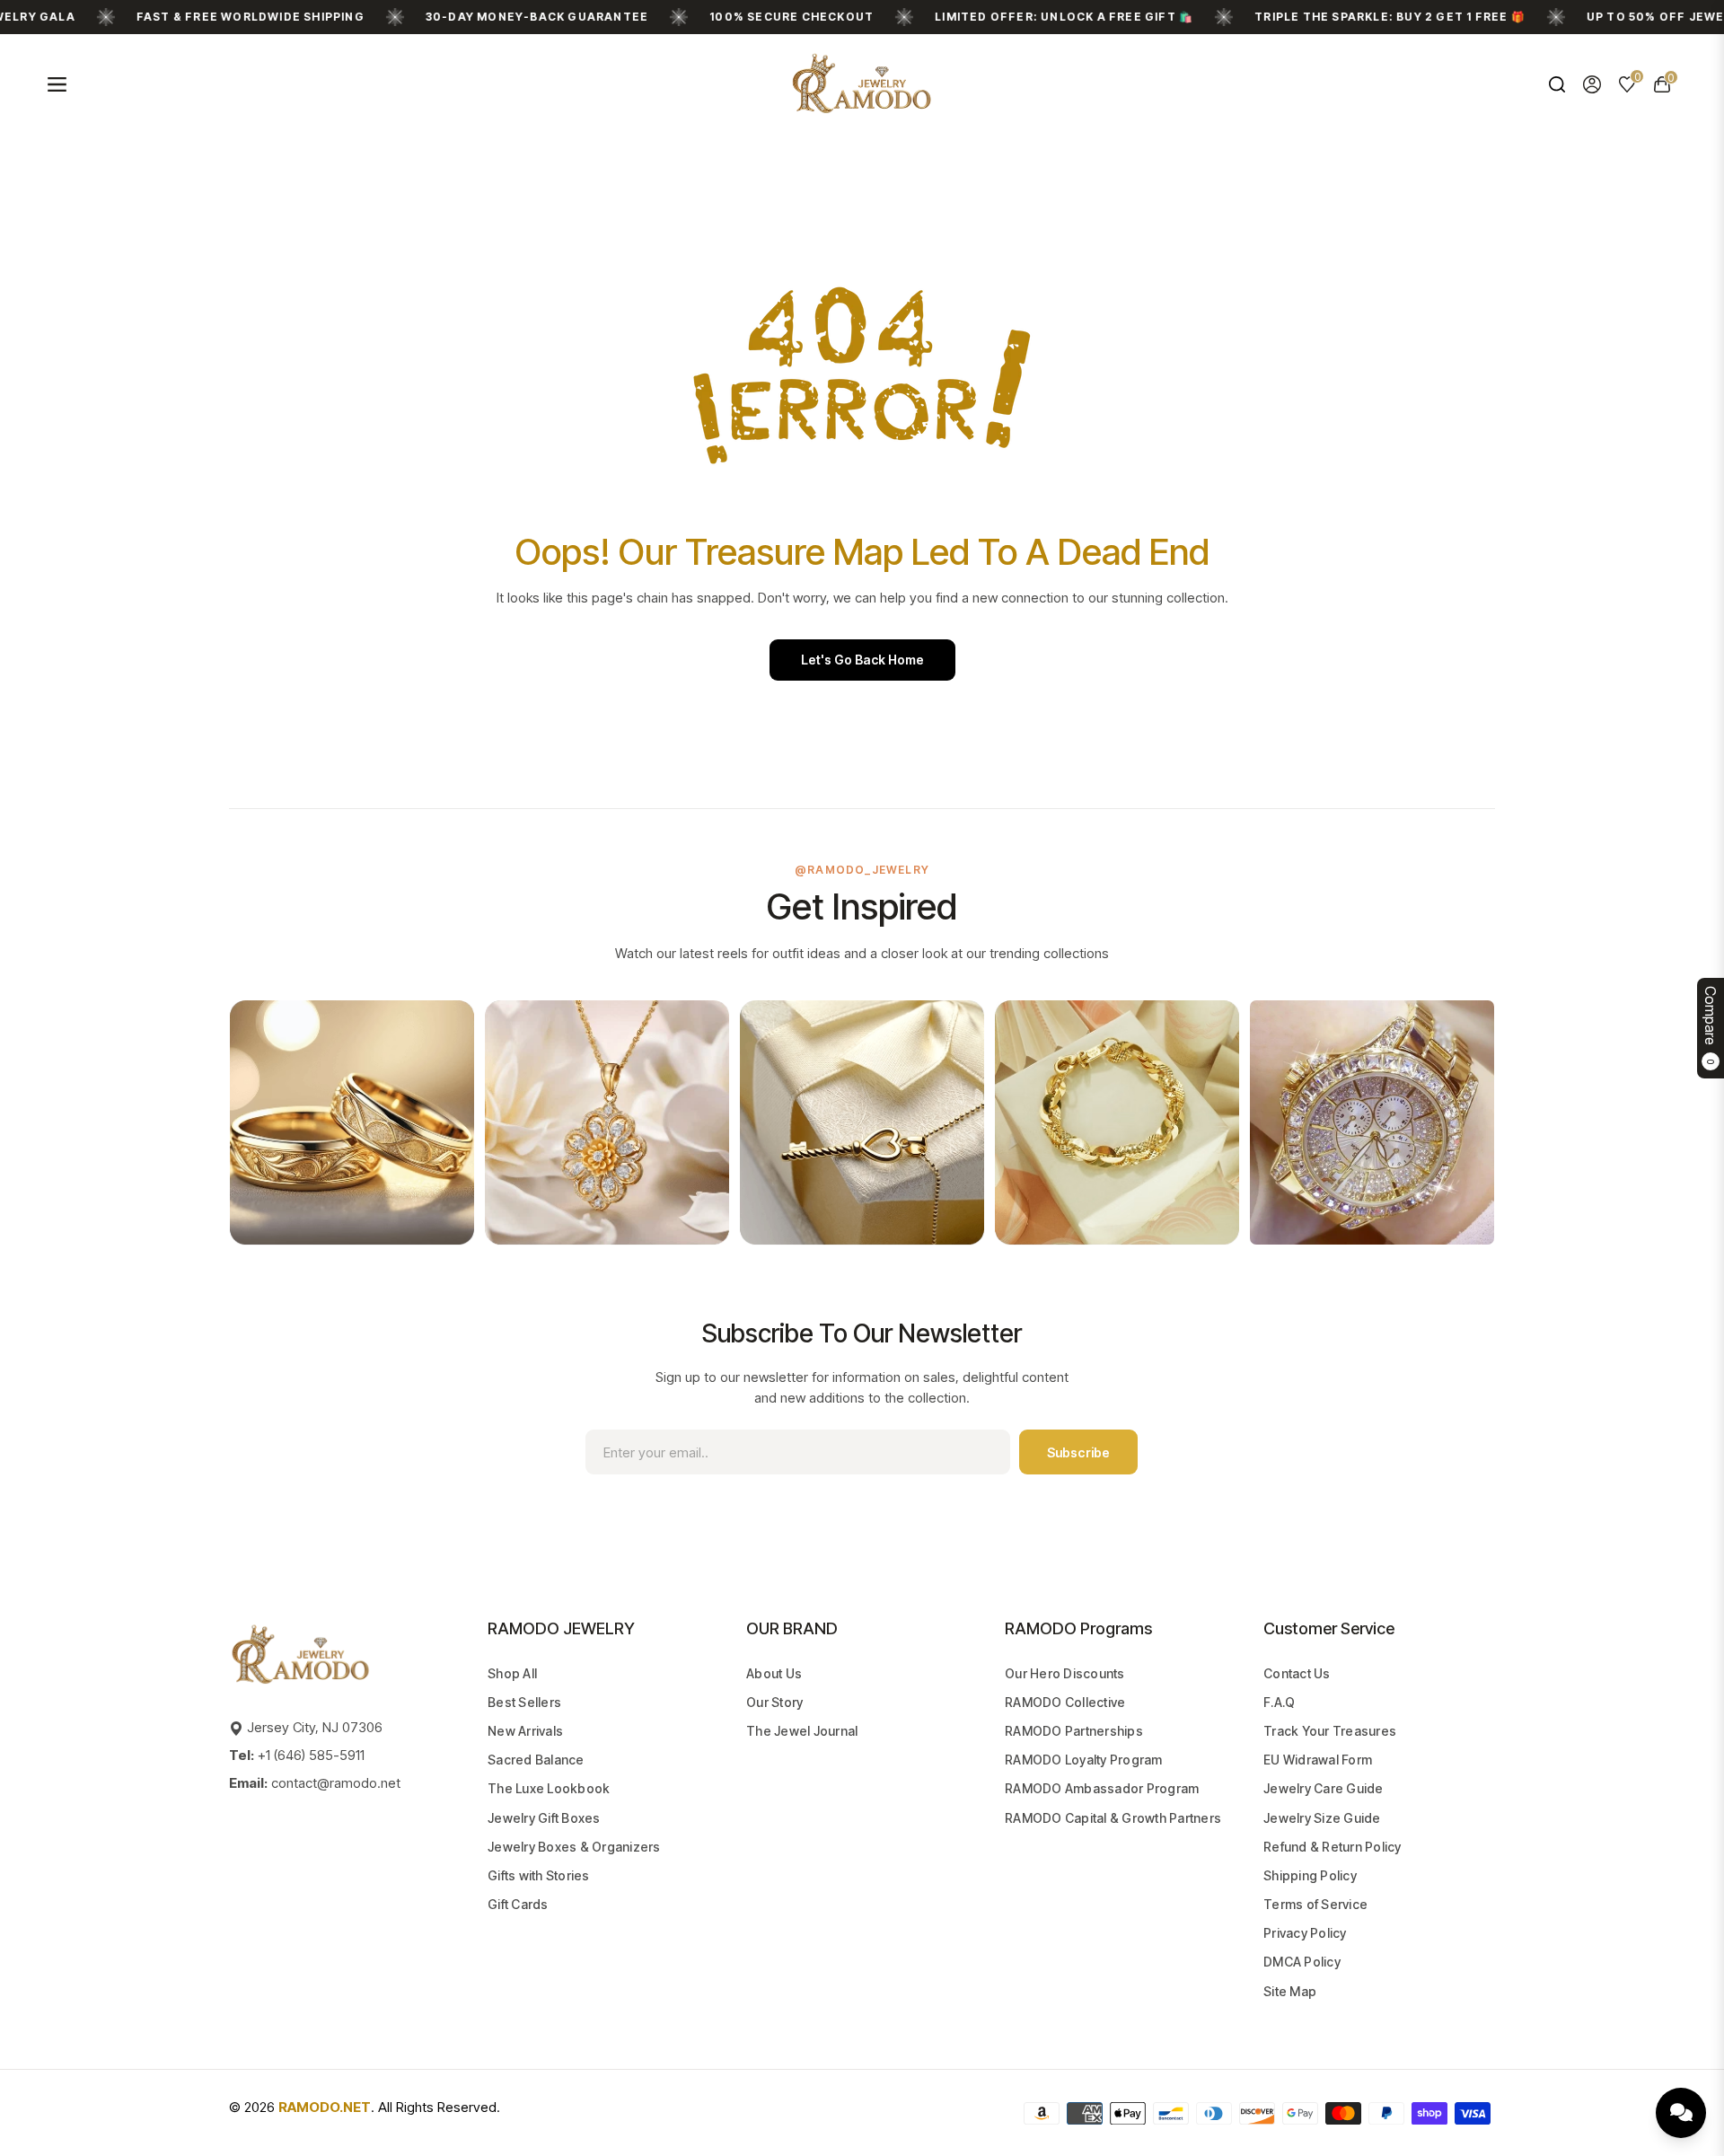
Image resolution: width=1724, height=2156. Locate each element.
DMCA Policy (1302, 1962)
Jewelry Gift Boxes (544, 1818)
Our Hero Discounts (1065, 1673)
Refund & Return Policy (1333, 1847)
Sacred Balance (536, 1760)
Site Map (1290, 1991)
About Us (774, 1673)
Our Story (774, 1702)
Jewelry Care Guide (1324, 1788)
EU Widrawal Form (1318, 1760)
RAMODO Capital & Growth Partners (1113, 1818)
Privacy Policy (1305, 1933)
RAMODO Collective (1065, 1702)
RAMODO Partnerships (1074, 1731)
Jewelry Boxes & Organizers (574, 1847)
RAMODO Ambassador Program (1102, 1788)
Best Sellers (524, 1702)
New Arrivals (525, 1731)
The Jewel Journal (802, 1731)
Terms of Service (1315, 1904)
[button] (1557, 84)
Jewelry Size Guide (1322, 1818)
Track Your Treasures (1330, 1731)
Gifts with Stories (539, 1875)
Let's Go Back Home (862, 660)
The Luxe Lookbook (549, 1788)
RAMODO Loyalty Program (1084, 1760)
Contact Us (1297, 1673)
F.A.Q (1279, 1702)
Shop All (512, 1673)
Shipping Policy (1310, 1875)
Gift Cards (518, 1904)
